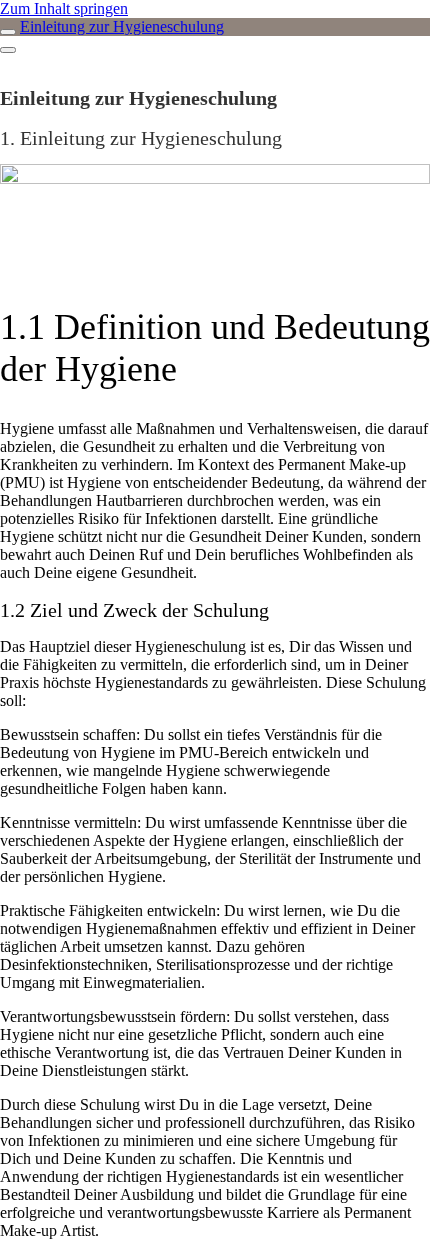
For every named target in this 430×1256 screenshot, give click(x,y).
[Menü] (8, 50)
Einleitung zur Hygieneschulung (122, 26)
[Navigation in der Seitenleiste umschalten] (8, 32)
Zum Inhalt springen (64, 8)
